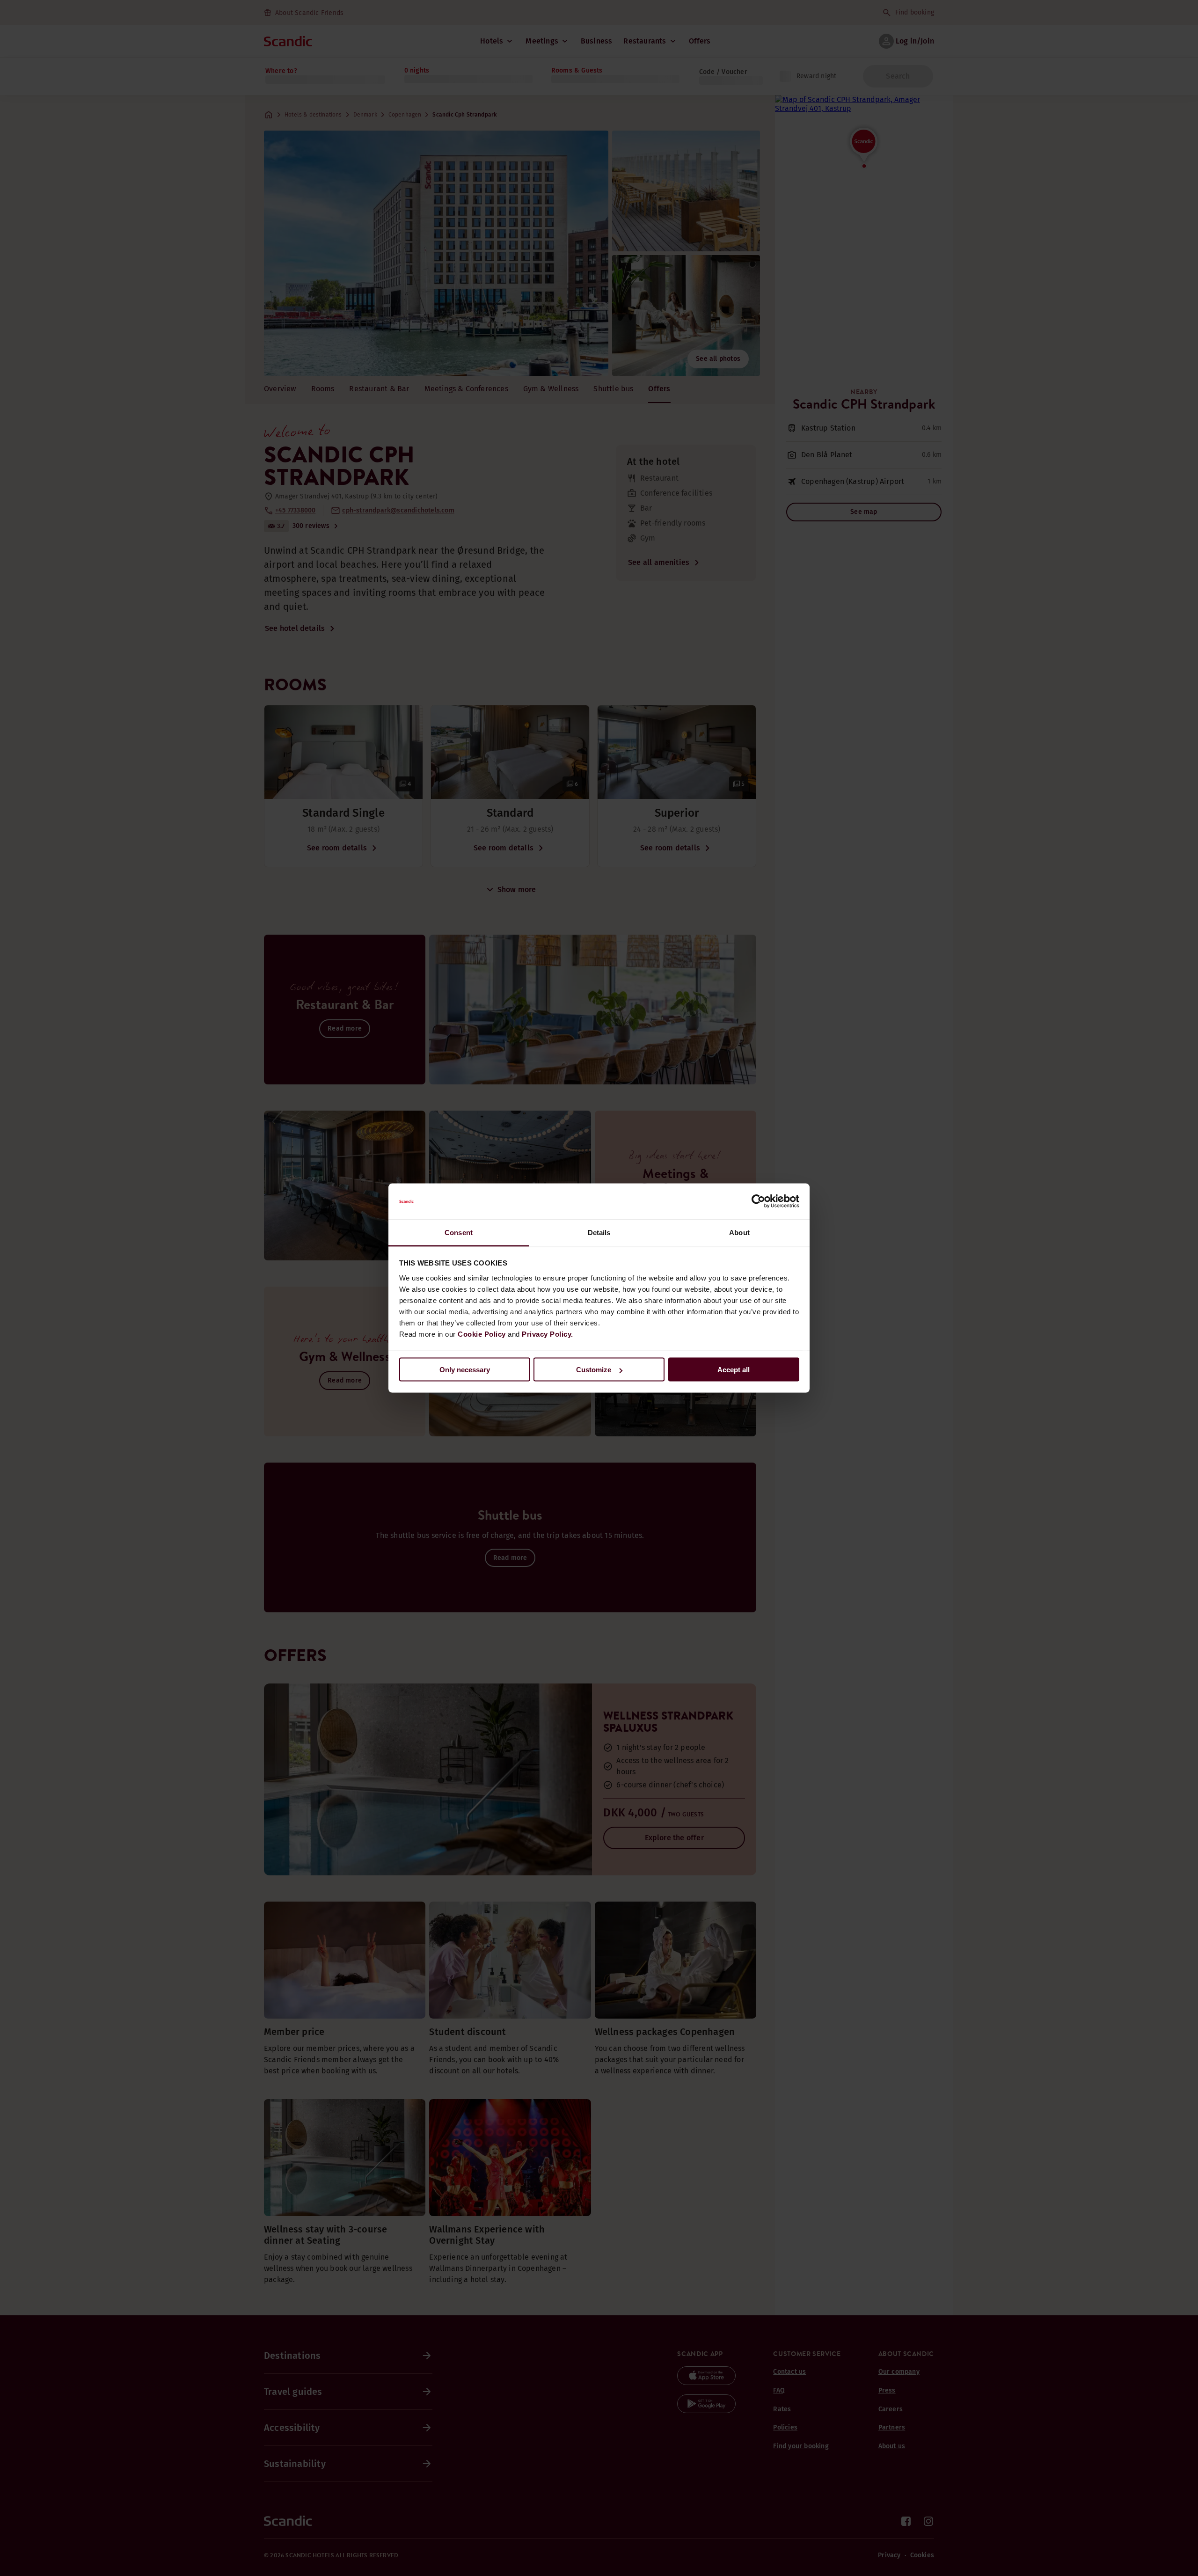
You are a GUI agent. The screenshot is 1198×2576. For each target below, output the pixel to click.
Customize (594, 1370)
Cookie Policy (482, 1334)
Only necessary (465, 1370)
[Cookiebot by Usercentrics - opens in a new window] (758, 1201)
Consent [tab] (459, 1232)
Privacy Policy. (548, 1334)
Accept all (734, 1370)
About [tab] (739, 1232)
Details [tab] (599, 1232)
